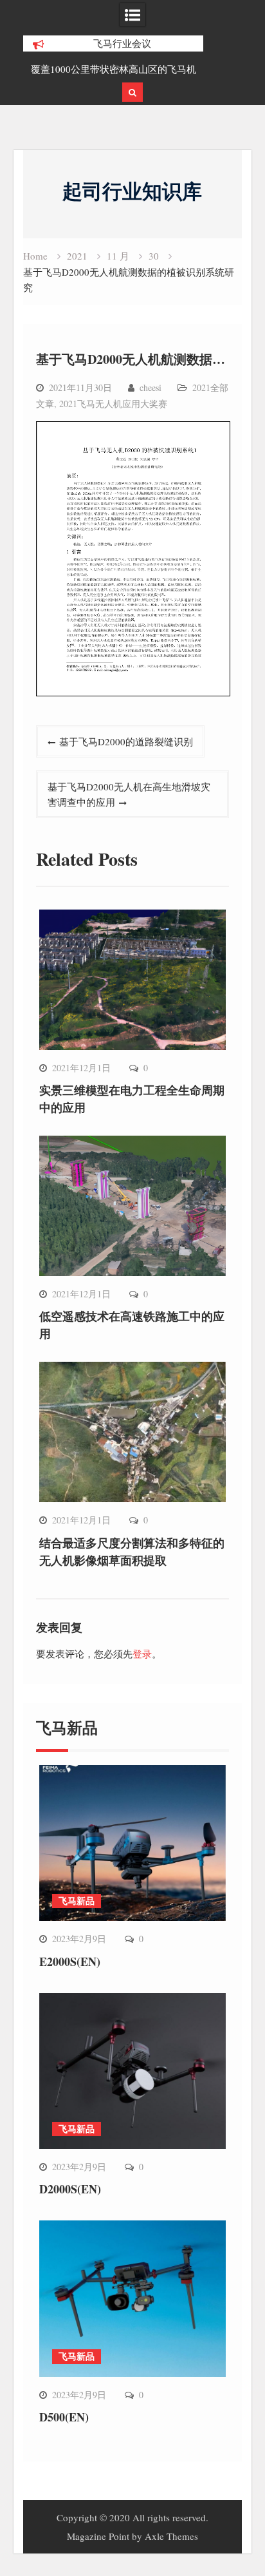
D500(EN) (64, 2417)
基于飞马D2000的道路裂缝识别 (126, 741)
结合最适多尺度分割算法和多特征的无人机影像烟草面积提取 (132, 1551)
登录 (142, 1654)
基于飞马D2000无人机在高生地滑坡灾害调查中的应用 (129, 794)
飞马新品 (77, 1901)
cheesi (151, 387)
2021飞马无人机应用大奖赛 (113, 404)
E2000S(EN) (70, 1961)
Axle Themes (171, 2536)
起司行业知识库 (132, 191)
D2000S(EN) (70, 2189)
